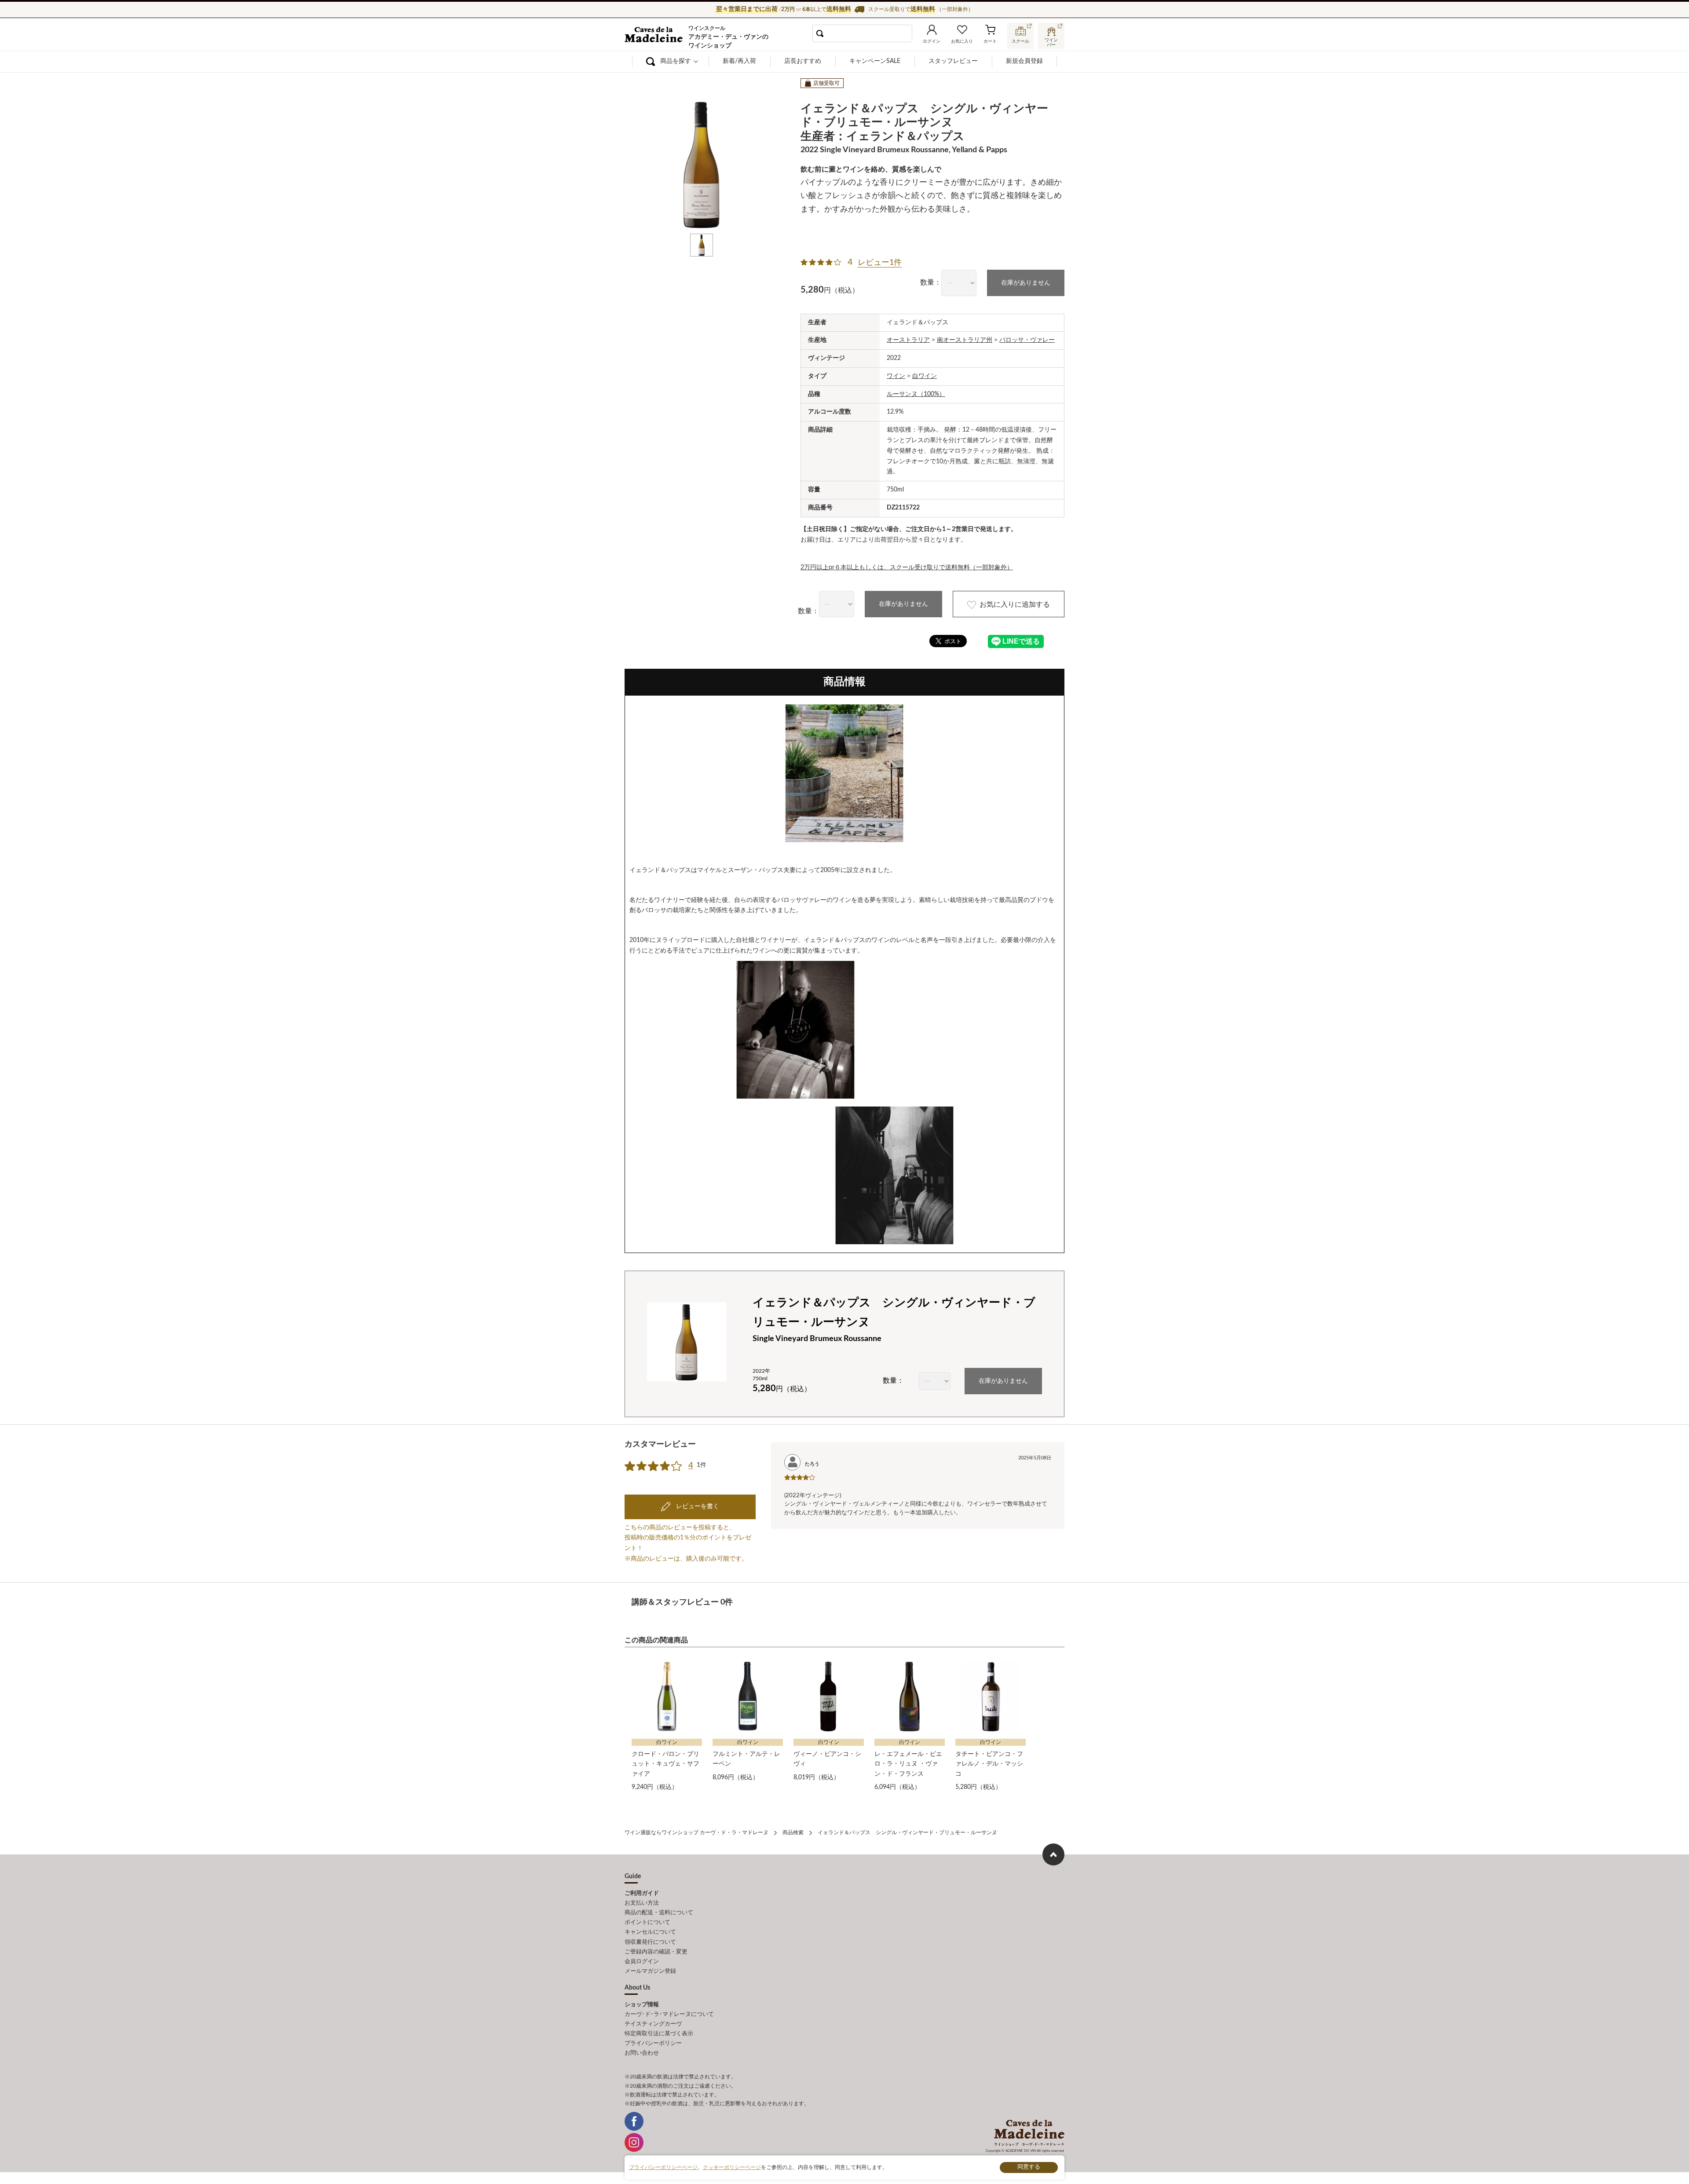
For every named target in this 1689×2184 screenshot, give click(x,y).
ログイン (932, 41)
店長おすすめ (803, 61)
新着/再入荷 (739, 61)
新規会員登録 (1024, 61)
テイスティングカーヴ (653, 2024)
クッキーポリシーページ (732, 2167)
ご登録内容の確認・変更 (656, 1952)
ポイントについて (647, 1922)
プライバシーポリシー (653, 2043)
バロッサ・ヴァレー (1027, 340)
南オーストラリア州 (965, 340)
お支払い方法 (642, 1903)
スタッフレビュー (953, 61)
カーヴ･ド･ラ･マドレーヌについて (669, 2014)
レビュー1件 (880, 263)
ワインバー (1051, 41)
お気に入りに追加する (1015, 605)
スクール (1020, 41)
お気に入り (962, 41)
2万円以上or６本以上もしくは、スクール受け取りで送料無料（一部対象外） (907, 568)
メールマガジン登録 (650, 1971)
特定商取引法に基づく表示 (659, 2034)
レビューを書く (697, 1506)
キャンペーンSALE (875, 61)
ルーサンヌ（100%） (916, 394)
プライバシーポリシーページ (663, 2167)
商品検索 (793, 1832)
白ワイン (925, 376)
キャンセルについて (650, 1932)
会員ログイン (642, 1962)
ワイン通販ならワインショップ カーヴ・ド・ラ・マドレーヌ (654, 36)
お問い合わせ (642, 2053)
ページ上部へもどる (1053, 1854)
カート (990, 41)
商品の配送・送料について (659, 1913)
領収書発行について (650, 1942)
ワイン (896, 376)
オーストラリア (908, 340)
